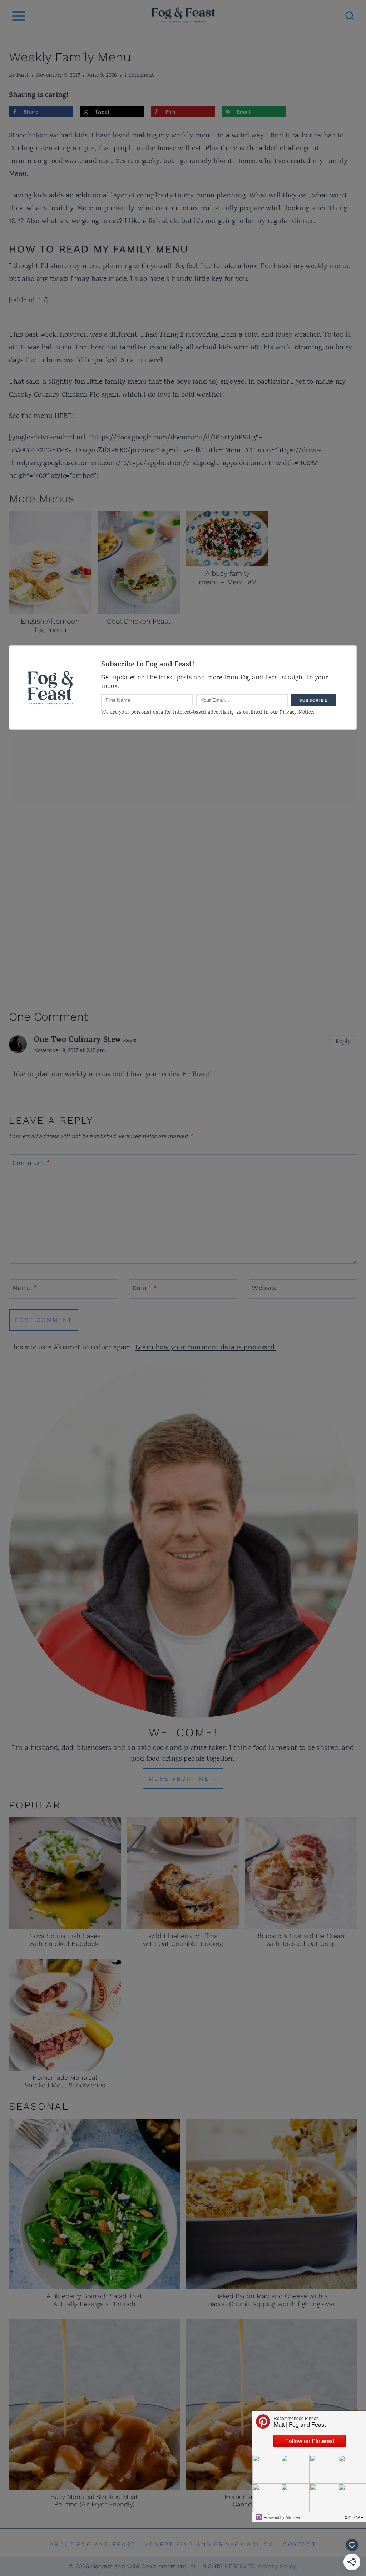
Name (25, 1289)
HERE (63, 416)
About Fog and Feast (93, 2544)
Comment (32, 1164)
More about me (179, 1779)
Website (264, 1289)
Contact (299, 2544)
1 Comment (139, 76)
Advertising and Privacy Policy (209, 2544)
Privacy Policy (277, 2566)
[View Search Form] (350, 16)
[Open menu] (18, 16)
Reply (343, 1042)
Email (145, 1289)
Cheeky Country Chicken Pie (54, 395)
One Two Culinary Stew (77, 1041)
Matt (23, 76)
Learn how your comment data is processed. (206, 1348)
